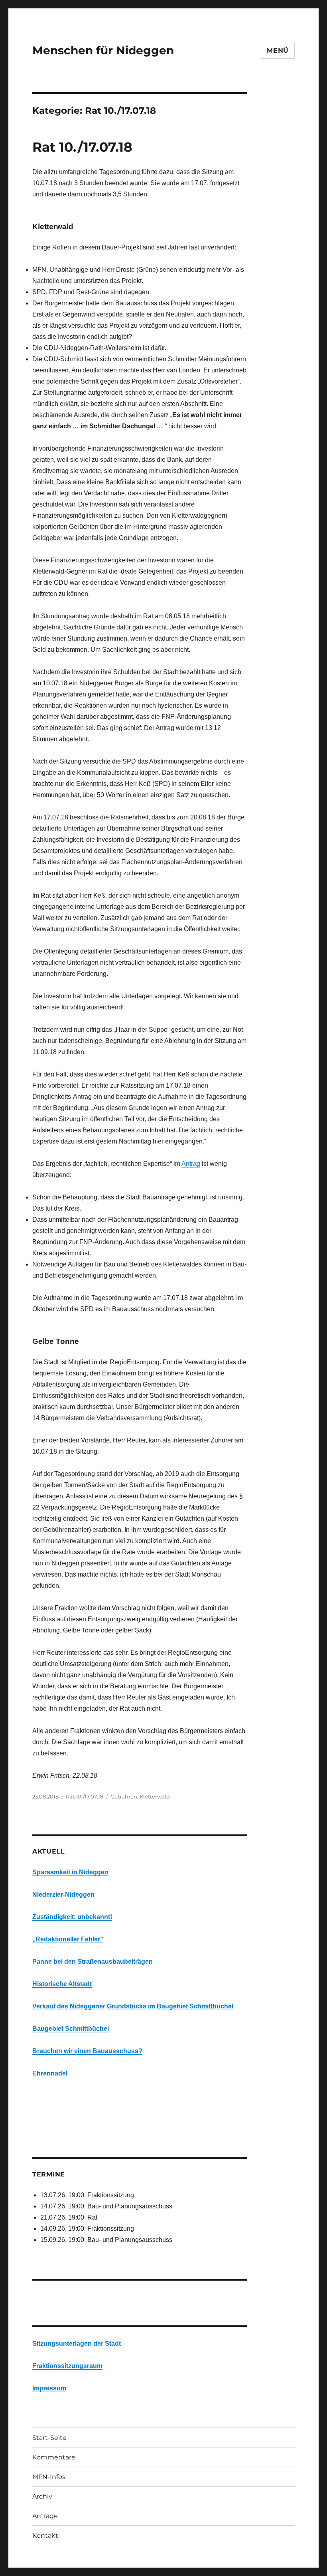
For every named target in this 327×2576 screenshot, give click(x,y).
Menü (278, 50)
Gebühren (124, 1796)
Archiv (42, 2496)
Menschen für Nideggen (103, 50)
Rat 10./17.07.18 (82, 147)
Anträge (45, 2516)
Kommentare (54, 2457)
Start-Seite (49, 2438)
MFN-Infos (49, 2477)
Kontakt (45, 2535)
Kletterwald (155, 1796)
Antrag (191, 1164)
